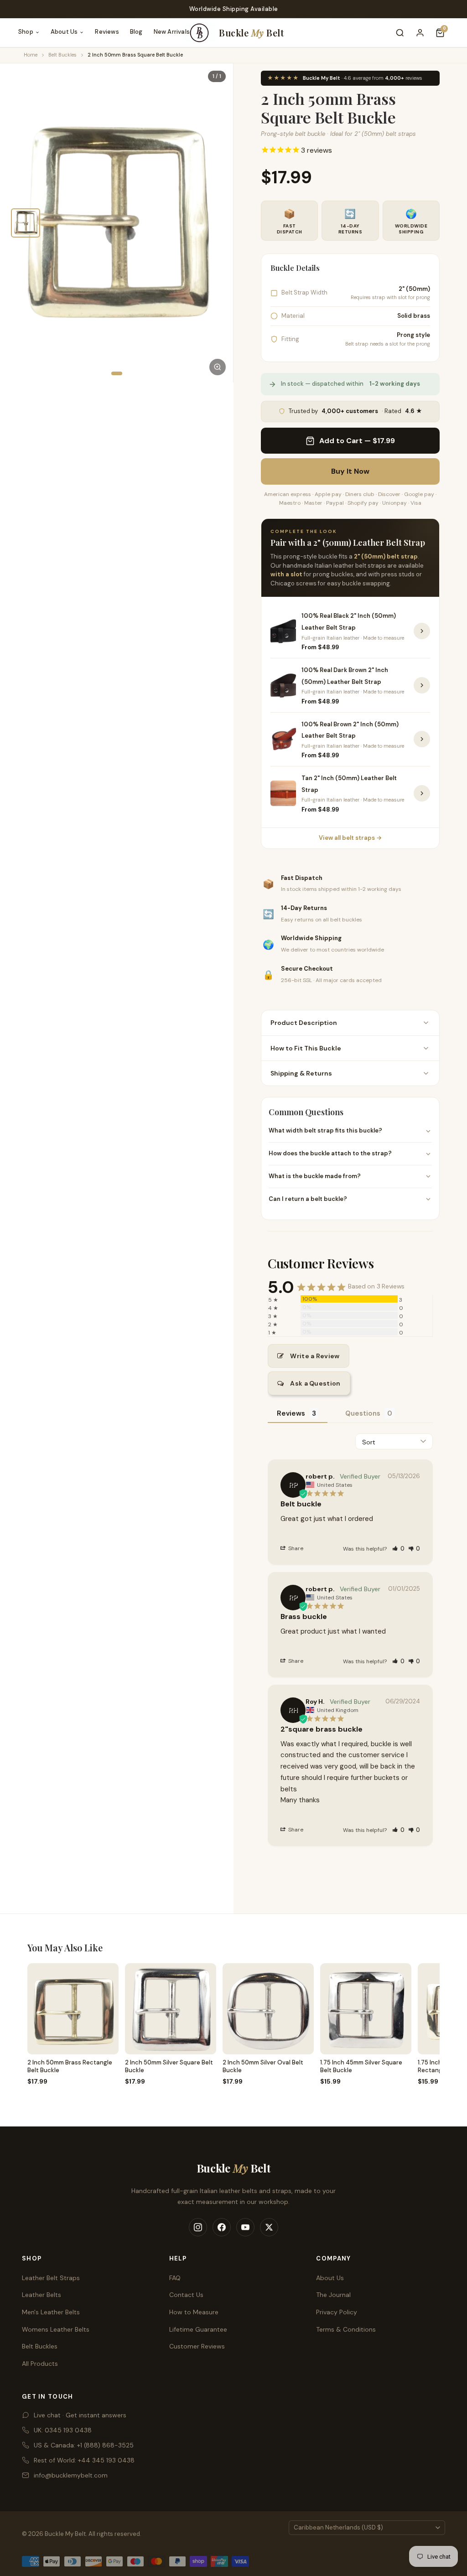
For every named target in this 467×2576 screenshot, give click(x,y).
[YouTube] (245, 2227)
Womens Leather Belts (56, 2329)
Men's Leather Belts (51, 2312)
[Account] (420, 33)
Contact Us (186, 2295)
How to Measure (194, 2312)
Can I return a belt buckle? (308, 1199)
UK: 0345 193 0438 (63, 2430)
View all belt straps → (350, 838)
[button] (398, 1549)
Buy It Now (350, 471)
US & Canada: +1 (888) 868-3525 (84, 2445)
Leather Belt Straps (51, 2278)
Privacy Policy (337, 2312)
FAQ (175, 2278)
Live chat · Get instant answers (80, 2415)
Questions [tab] (363, 1413)
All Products (40, 2364)
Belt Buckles (62, 55)
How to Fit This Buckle (306, 1048)
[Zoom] (218, 367)
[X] (269, 2227)
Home (31, 55)
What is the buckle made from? (315, 1176)
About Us (64, 32)
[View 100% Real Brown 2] (422, 739)
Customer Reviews (197, 2346)
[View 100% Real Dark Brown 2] (422, 685)
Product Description (304, 1023)
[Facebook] (222, 2227)
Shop (26, 32)
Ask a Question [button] (315, 1383)
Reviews (107, 32)
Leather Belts (42, 2295)
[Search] (400, 33)
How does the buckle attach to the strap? (330, 1153)
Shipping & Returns (301, 1073)
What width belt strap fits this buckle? (325, 1130)
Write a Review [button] (315, 1356)
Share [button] (295, 1548)
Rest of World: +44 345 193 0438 (84, 2460)
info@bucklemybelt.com (71, 2475)
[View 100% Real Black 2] (422, 631)
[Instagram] (198, 2227)
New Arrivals (172, 32)
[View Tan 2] (422, 793)
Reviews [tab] (291, 1413)
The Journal (333, 2295)
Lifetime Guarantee (198, 2329)
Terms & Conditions (346, 2329)
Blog (136, 32)
